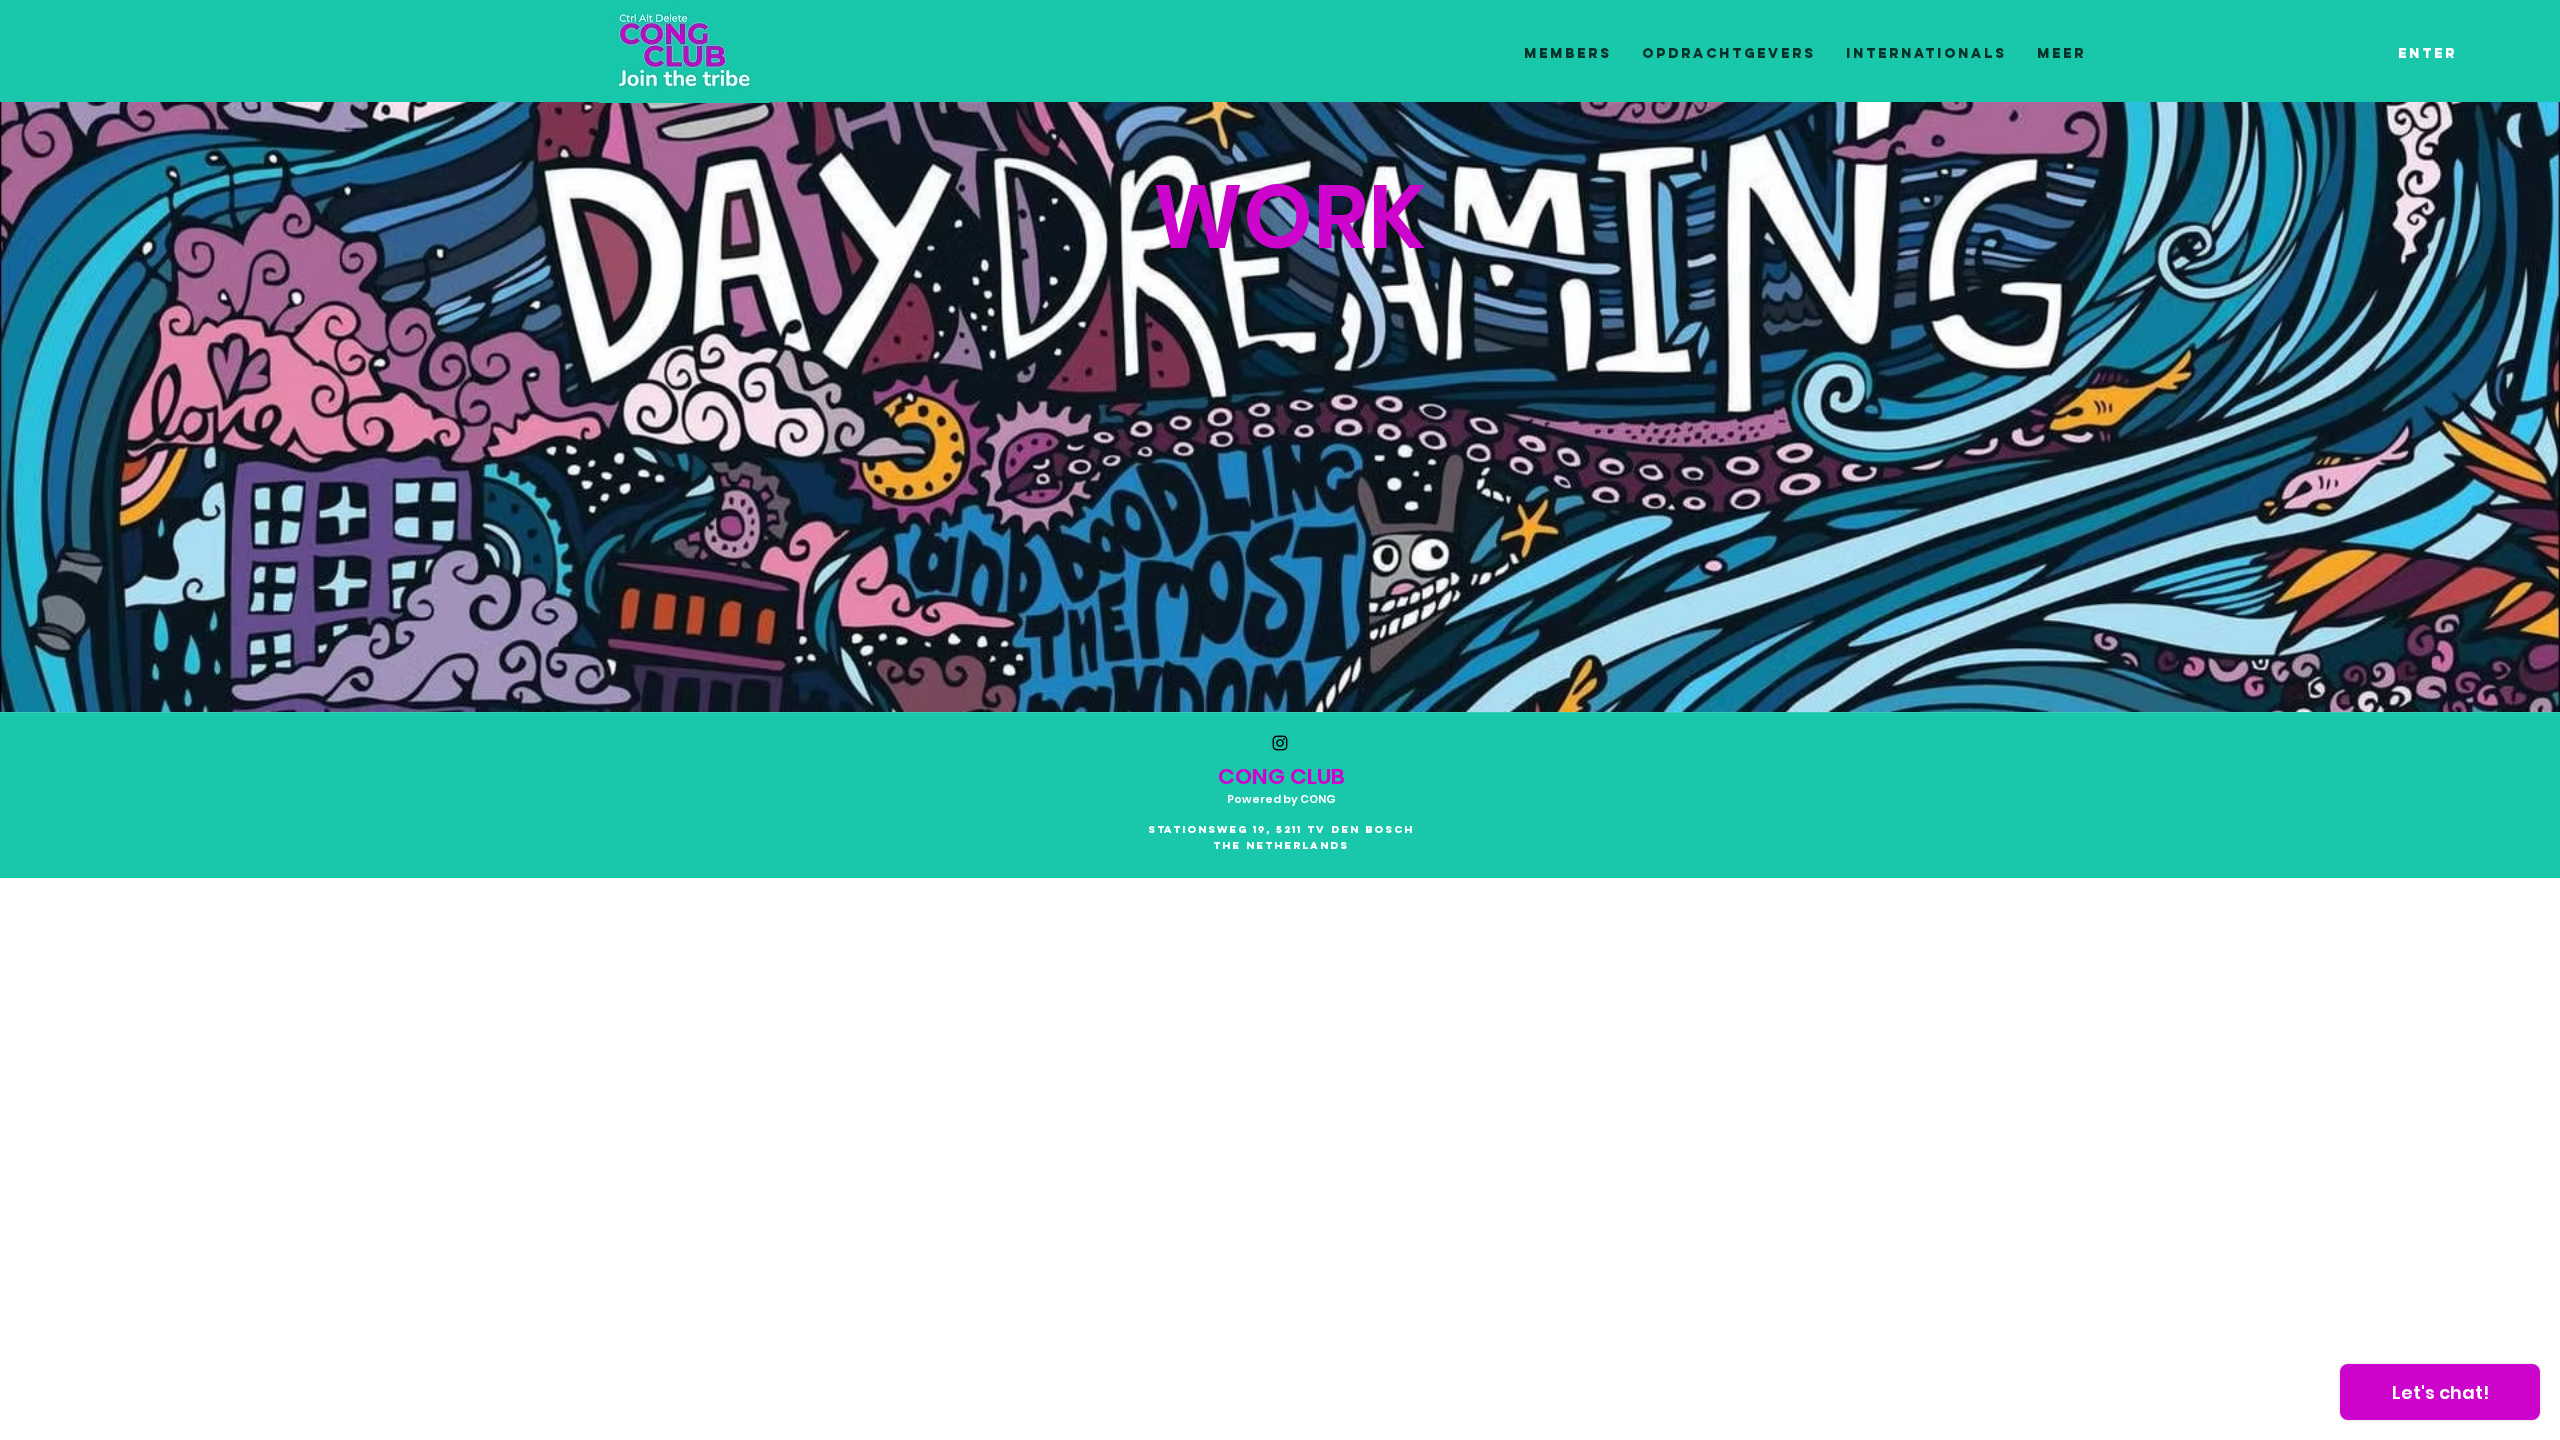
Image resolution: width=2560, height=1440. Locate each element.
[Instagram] (1280, 743)
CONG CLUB (1281, 776)
